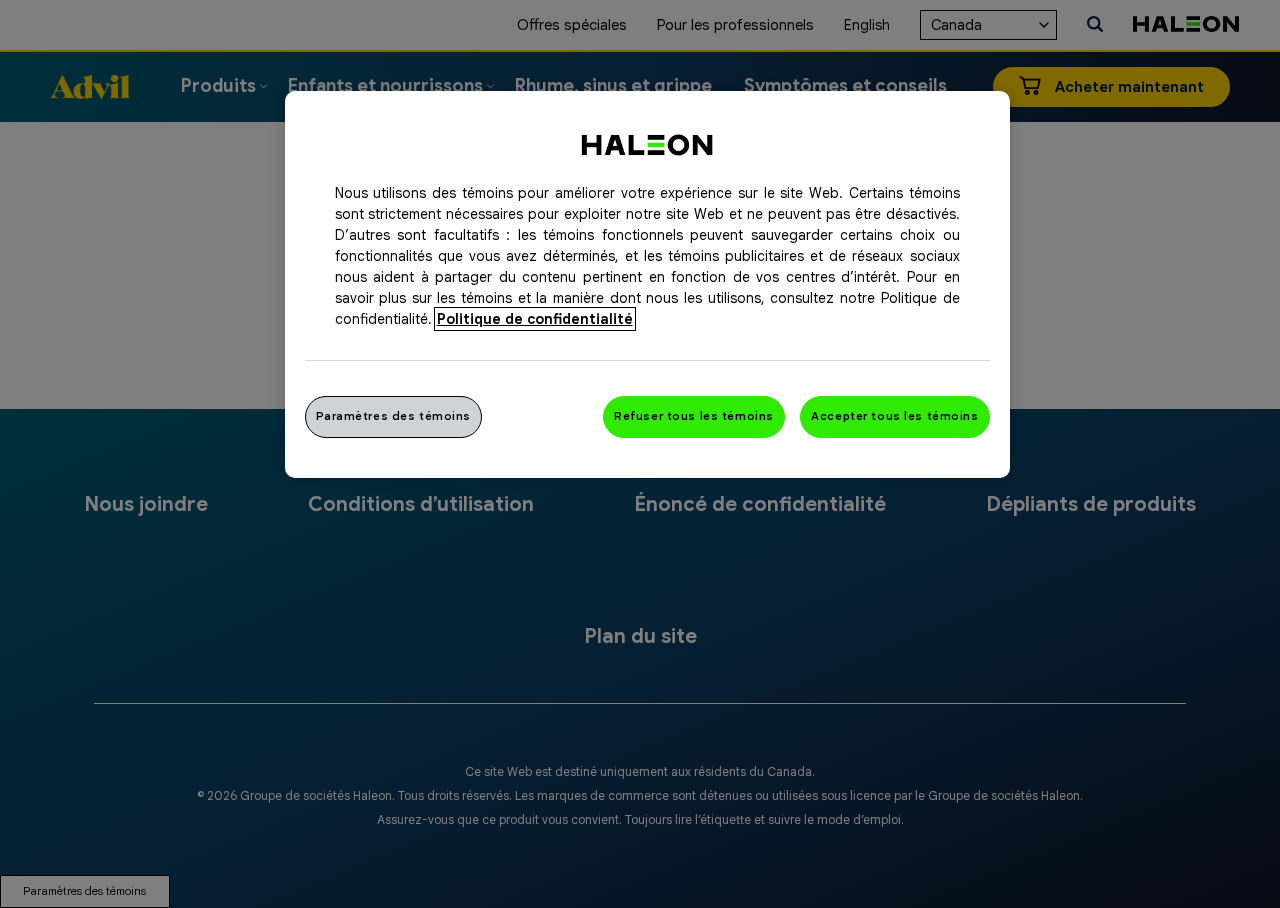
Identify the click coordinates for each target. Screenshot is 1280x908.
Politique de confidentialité (535, 319)
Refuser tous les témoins (694, 416)
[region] (647, 284)
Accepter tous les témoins (894, 416)
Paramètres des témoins (394, 416)
